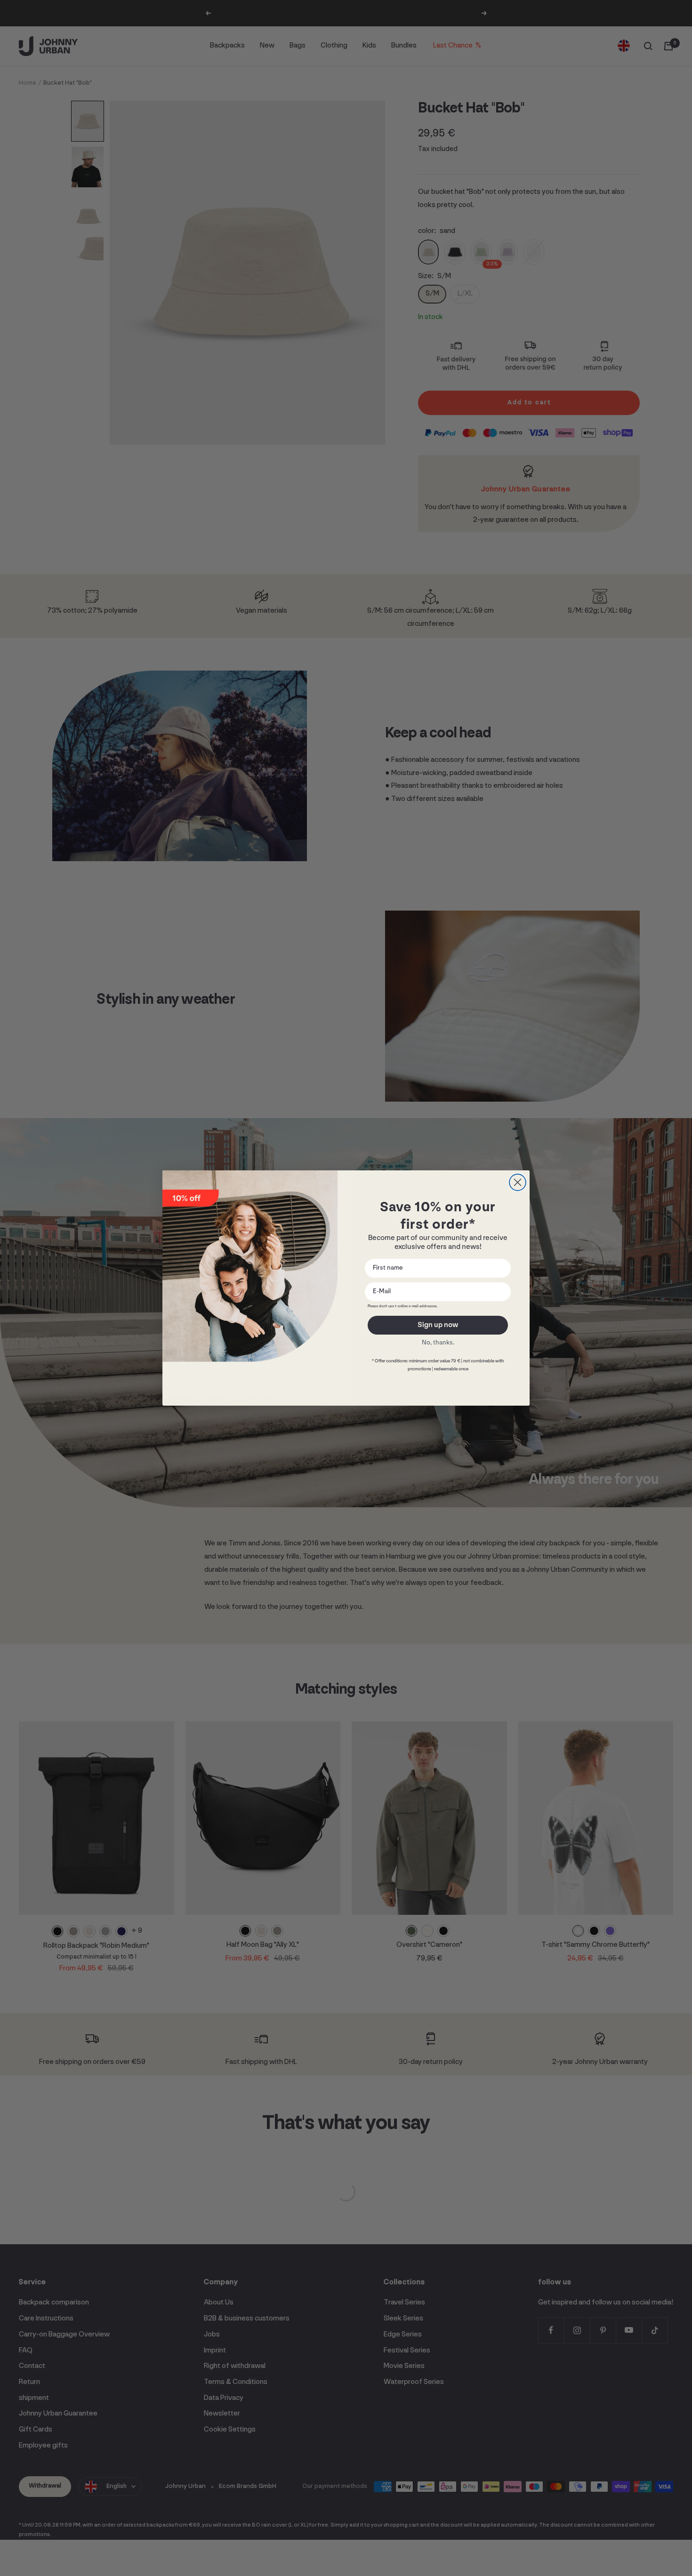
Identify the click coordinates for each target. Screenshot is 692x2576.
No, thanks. (438, 1343)
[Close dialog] (518, 1182)
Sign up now (438, 1325)
